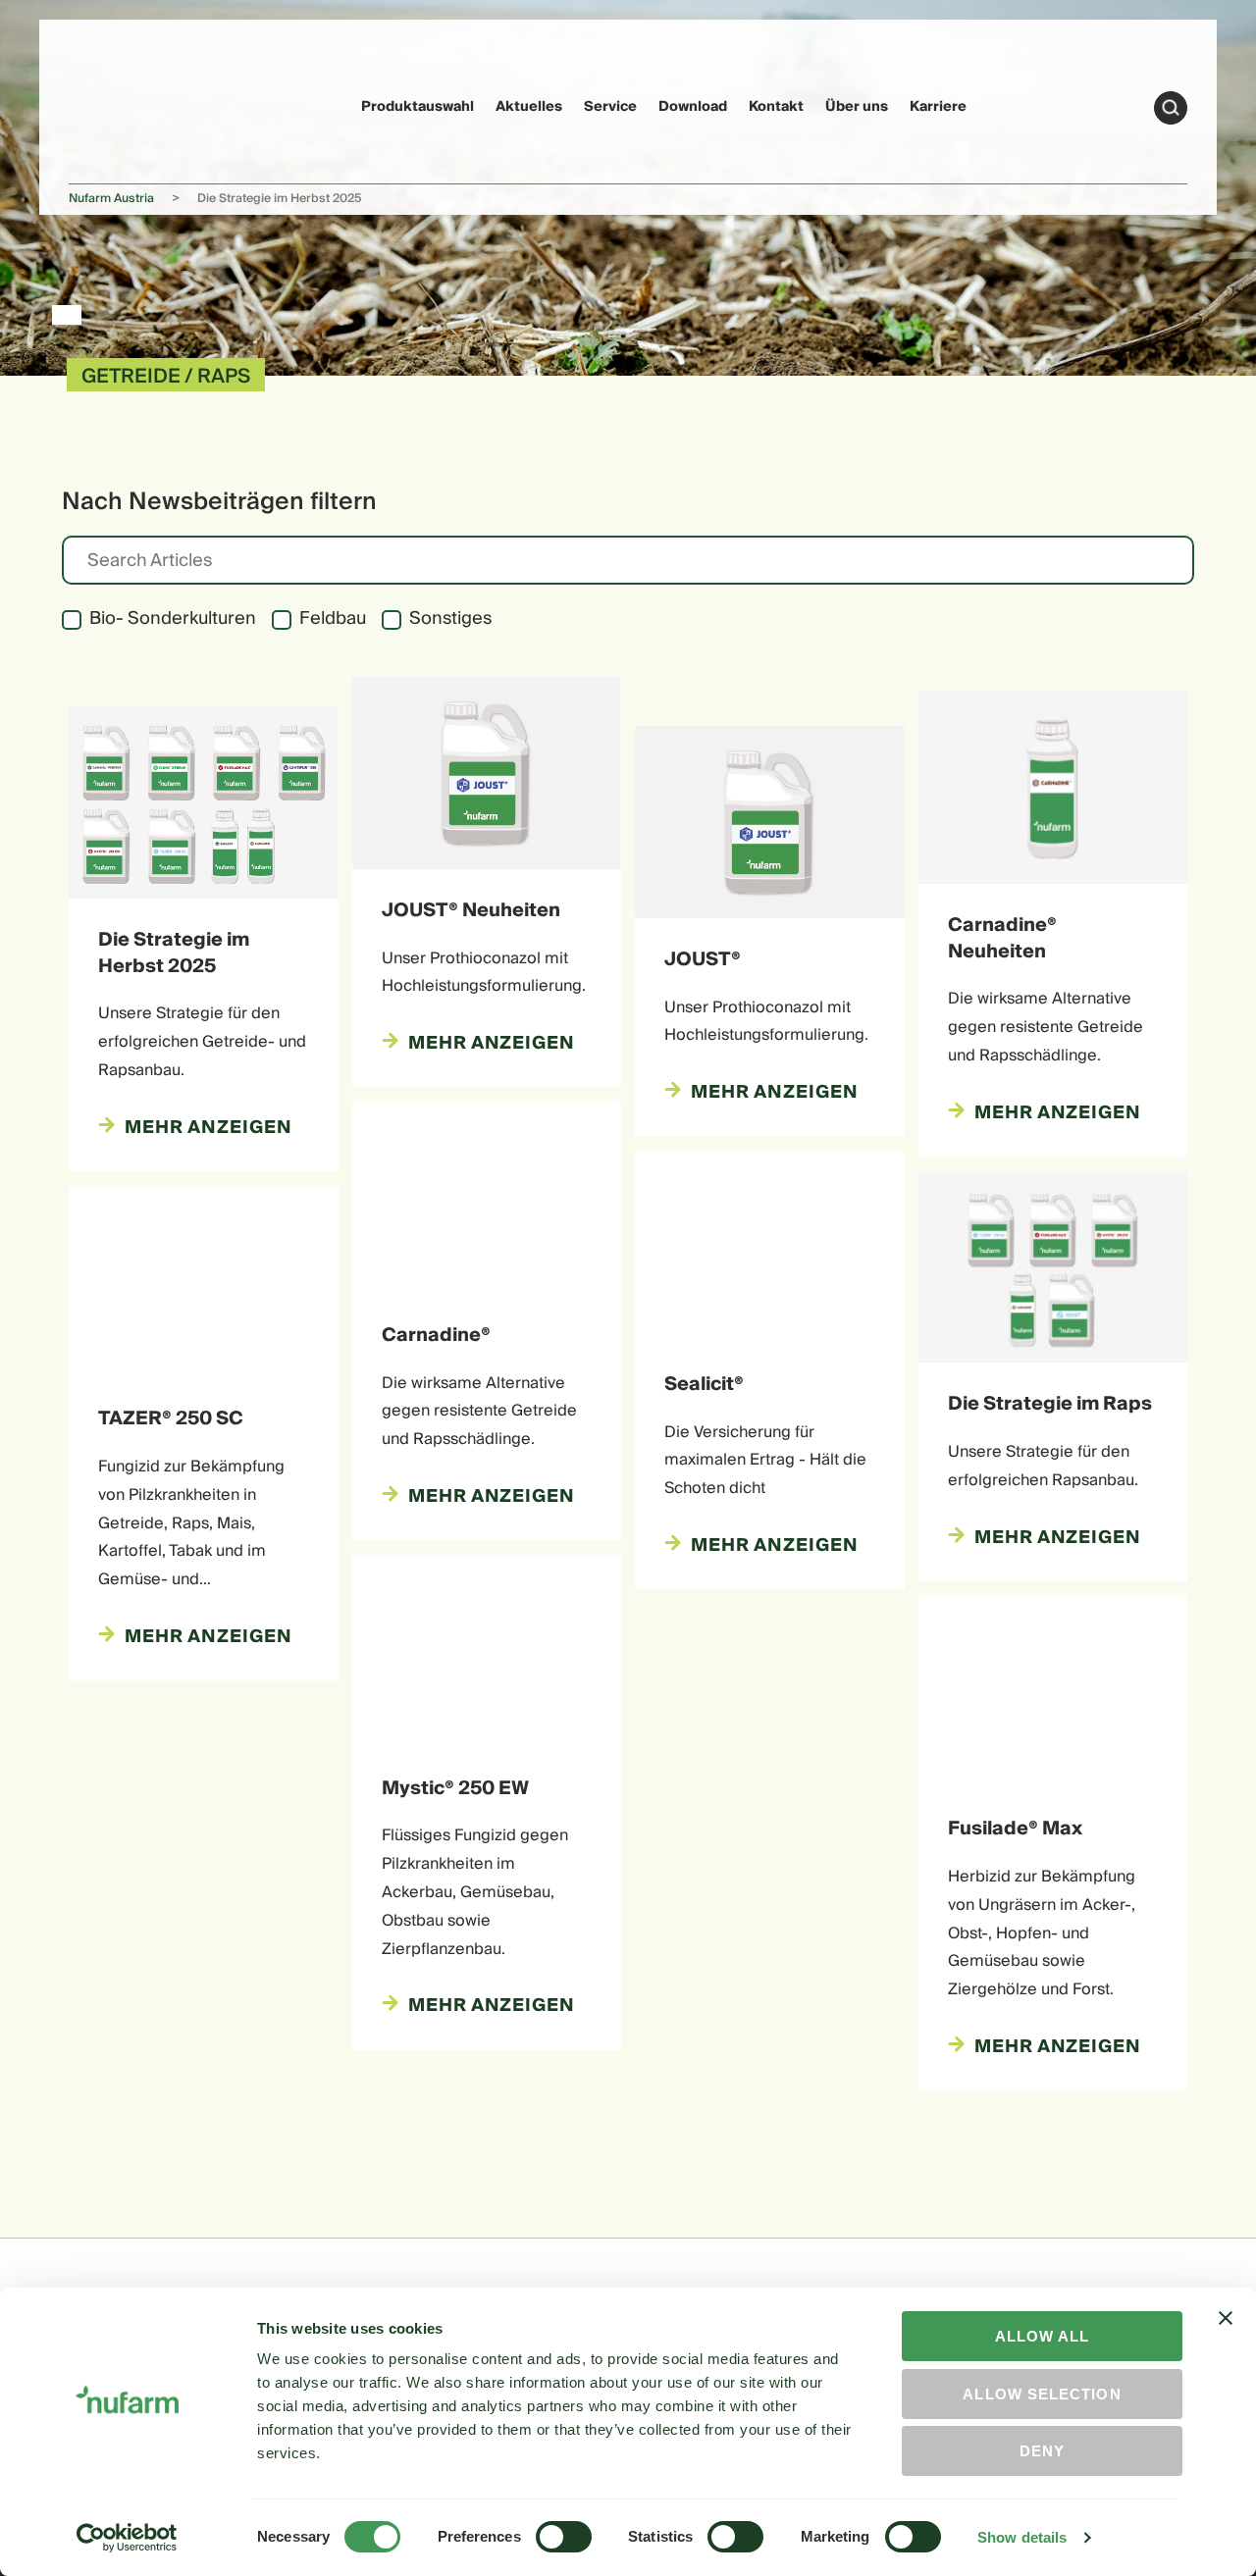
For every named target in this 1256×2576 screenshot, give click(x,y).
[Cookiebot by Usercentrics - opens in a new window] (127, 2538)
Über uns (857, 107)
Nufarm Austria (111, 199)
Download (693, 107)
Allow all (1043, 2336)
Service (610, 107)
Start (1171, 108)
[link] (106, 104)
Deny (1042, 2451)
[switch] (564, 2537)
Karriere (938, 107)
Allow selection (1042, 2394)
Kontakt (776, 107)
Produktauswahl (418, 107)
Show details (1022, 2537)
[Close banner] (1226, 2336)
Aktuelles (529, 107)
